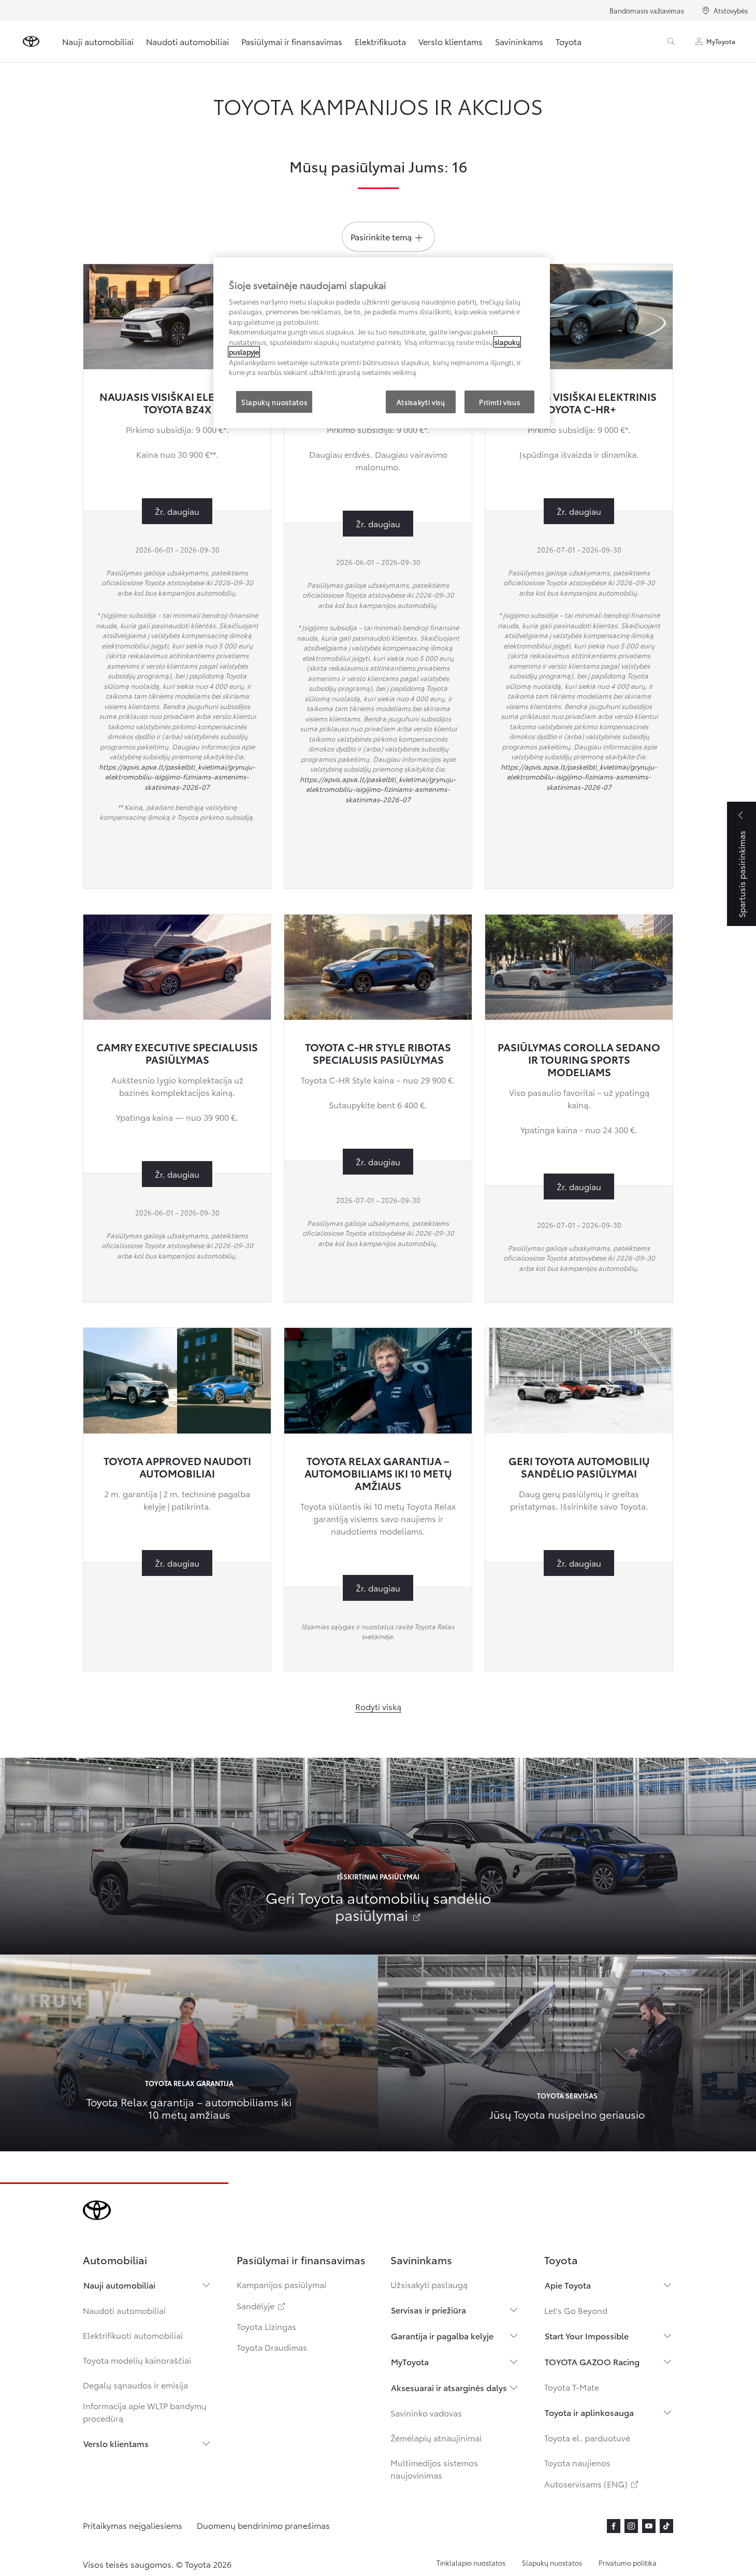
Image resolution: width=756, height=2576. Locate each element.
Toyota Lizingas (266, 2326)
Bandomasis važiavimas (647, 10)
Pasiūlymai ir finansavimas (292, 41)
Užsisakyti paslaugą (429, 2284)
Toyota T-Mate (572, 2387)
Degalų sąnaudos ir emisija (135, 2385)
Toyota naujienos (577, 2462)
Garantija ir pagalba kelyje (442, 2335)
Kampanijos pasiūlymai (281, 2284)
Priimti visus (499, 402)
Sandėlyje (262, 2305)
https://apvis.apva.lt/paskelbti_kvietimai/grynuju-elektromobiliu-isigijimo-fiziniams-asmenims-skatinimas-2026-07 (177, 777)
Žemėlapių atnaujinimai (436, 2437)
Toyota (569, 41)
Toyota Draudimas (272, 2347)
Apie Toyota (568, 2285)
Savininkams (519, 41)
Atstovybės (731, 10)
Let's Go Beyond (576, 2310)
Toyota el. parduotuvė (587, 2437)
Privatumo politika (628, 2563)
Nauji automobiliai (98, 41)
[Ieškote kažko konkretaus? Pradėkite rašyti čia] (671, 41)
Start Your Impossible (587, 2335)
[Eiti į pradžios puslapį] (31, 41)
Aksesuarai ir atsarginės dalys (449, 2387)
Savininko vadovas (426, 2413)
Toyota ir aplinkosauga (589, 2412)
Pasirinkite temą (381, 236)
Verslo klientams (450, 41)
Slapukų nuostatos (552, 2563)
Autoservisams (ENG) (592, 2484)
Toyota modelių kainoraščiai (137, 2360)
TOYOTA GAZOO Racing (592, 2361)
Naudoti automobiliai (187, 41)
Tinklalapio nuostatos (471, 2563)
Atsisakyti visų (421, 402)
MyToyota (721, 41)
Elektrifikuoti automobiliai (133, 2335)
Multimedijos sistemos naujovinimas (434, 2469)
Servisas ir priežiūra (428, 2310)
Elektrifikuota (380, 41)
